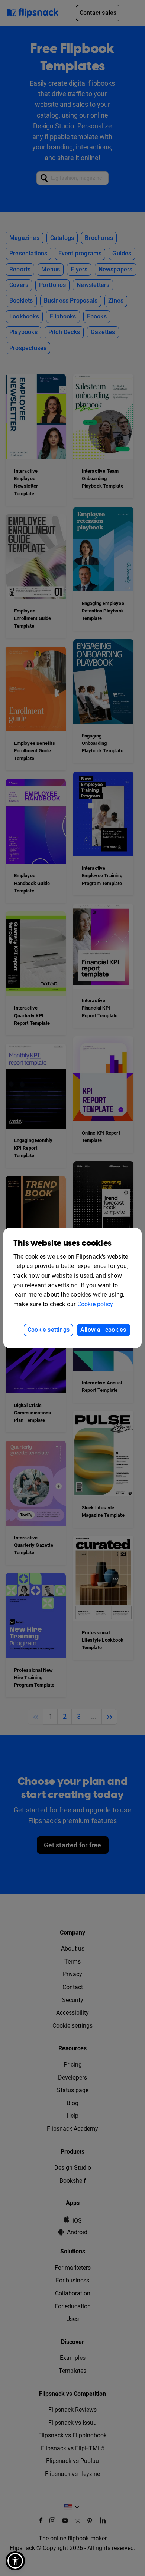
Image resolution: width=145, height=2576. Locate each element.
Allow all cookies (103, 1330)
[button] (15, 2561)
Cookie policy (95, 1304)
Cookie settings (49, 1330)
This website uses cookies (62, 1243)
